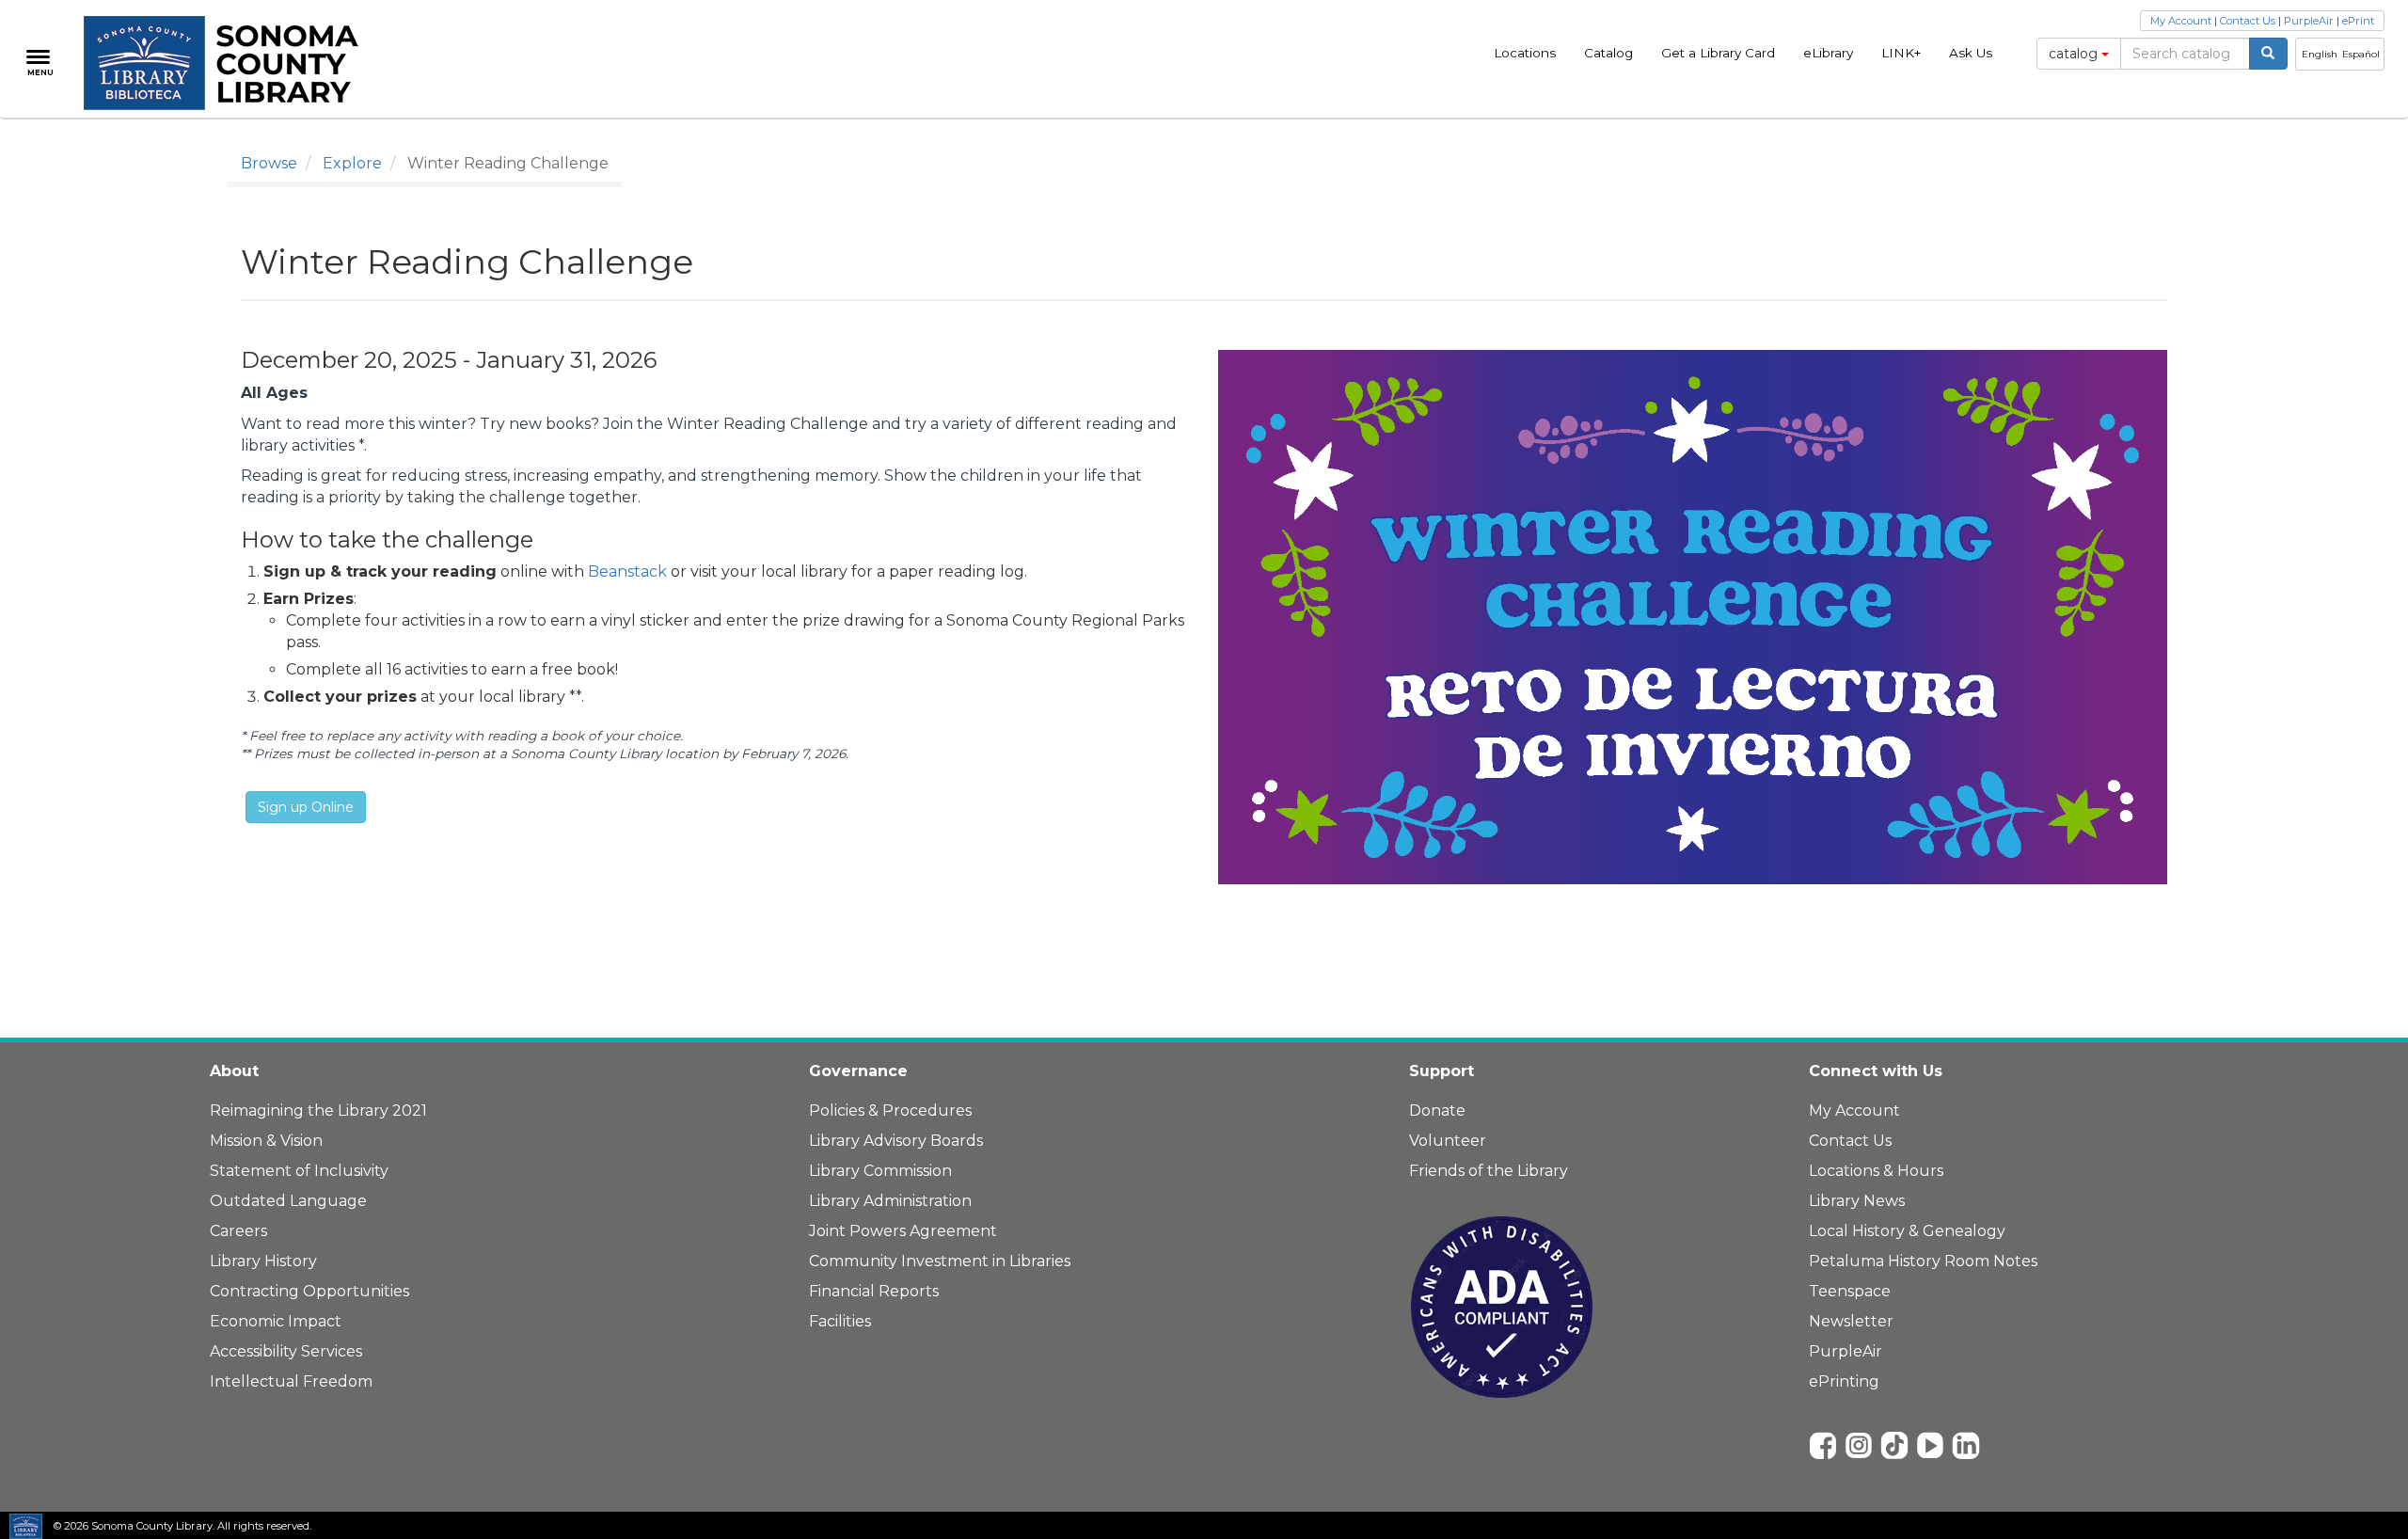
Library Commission (880, 1171)
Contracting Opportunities (309, 1291)
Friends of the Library (1489, 1171)
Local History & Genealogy (1907, 1231)
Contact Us (2248, 21)
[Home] (232, 63)
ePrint (2358, 21)
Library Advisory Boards (896, 1141)
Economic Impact (276, 1321)
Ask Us (1971, 53)
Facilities (840, 1321)
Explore (352, 163)
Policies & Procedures (890, 1111)
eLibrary (1828, 53)
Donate (1437, 1111)
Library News (1857, 1201)
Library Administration (890, 1201)
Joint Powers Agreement (903, 1231)
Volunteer (1448, 1141)
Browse (269, 163)
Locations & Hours (1876, 1171)
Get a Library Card (1718, 53)
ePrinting (1844, 1381)
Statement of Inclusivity (299, 1171)
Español (2361, 54)
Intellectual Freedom (291, 1381)
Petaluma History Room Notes (1923, 1261)
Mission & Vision (266, 1141)
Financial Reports (874, 1291)
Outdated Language (288, 1201)
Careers (238, 1231)
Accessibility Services (286, 1351)
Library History (263, 1261)
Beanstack (627, 571)
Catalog (1608, 53)
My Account (2181, 21)
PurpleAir (2309, 21)
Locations (1525, 53)
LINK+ (1901, 53)
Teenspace (1850, 1291)
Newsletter (1851, 1321)
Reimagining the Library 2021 (318, 1111)
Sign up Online (306, 807)
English (2320, 54)
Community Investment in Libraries (940, 1261)
